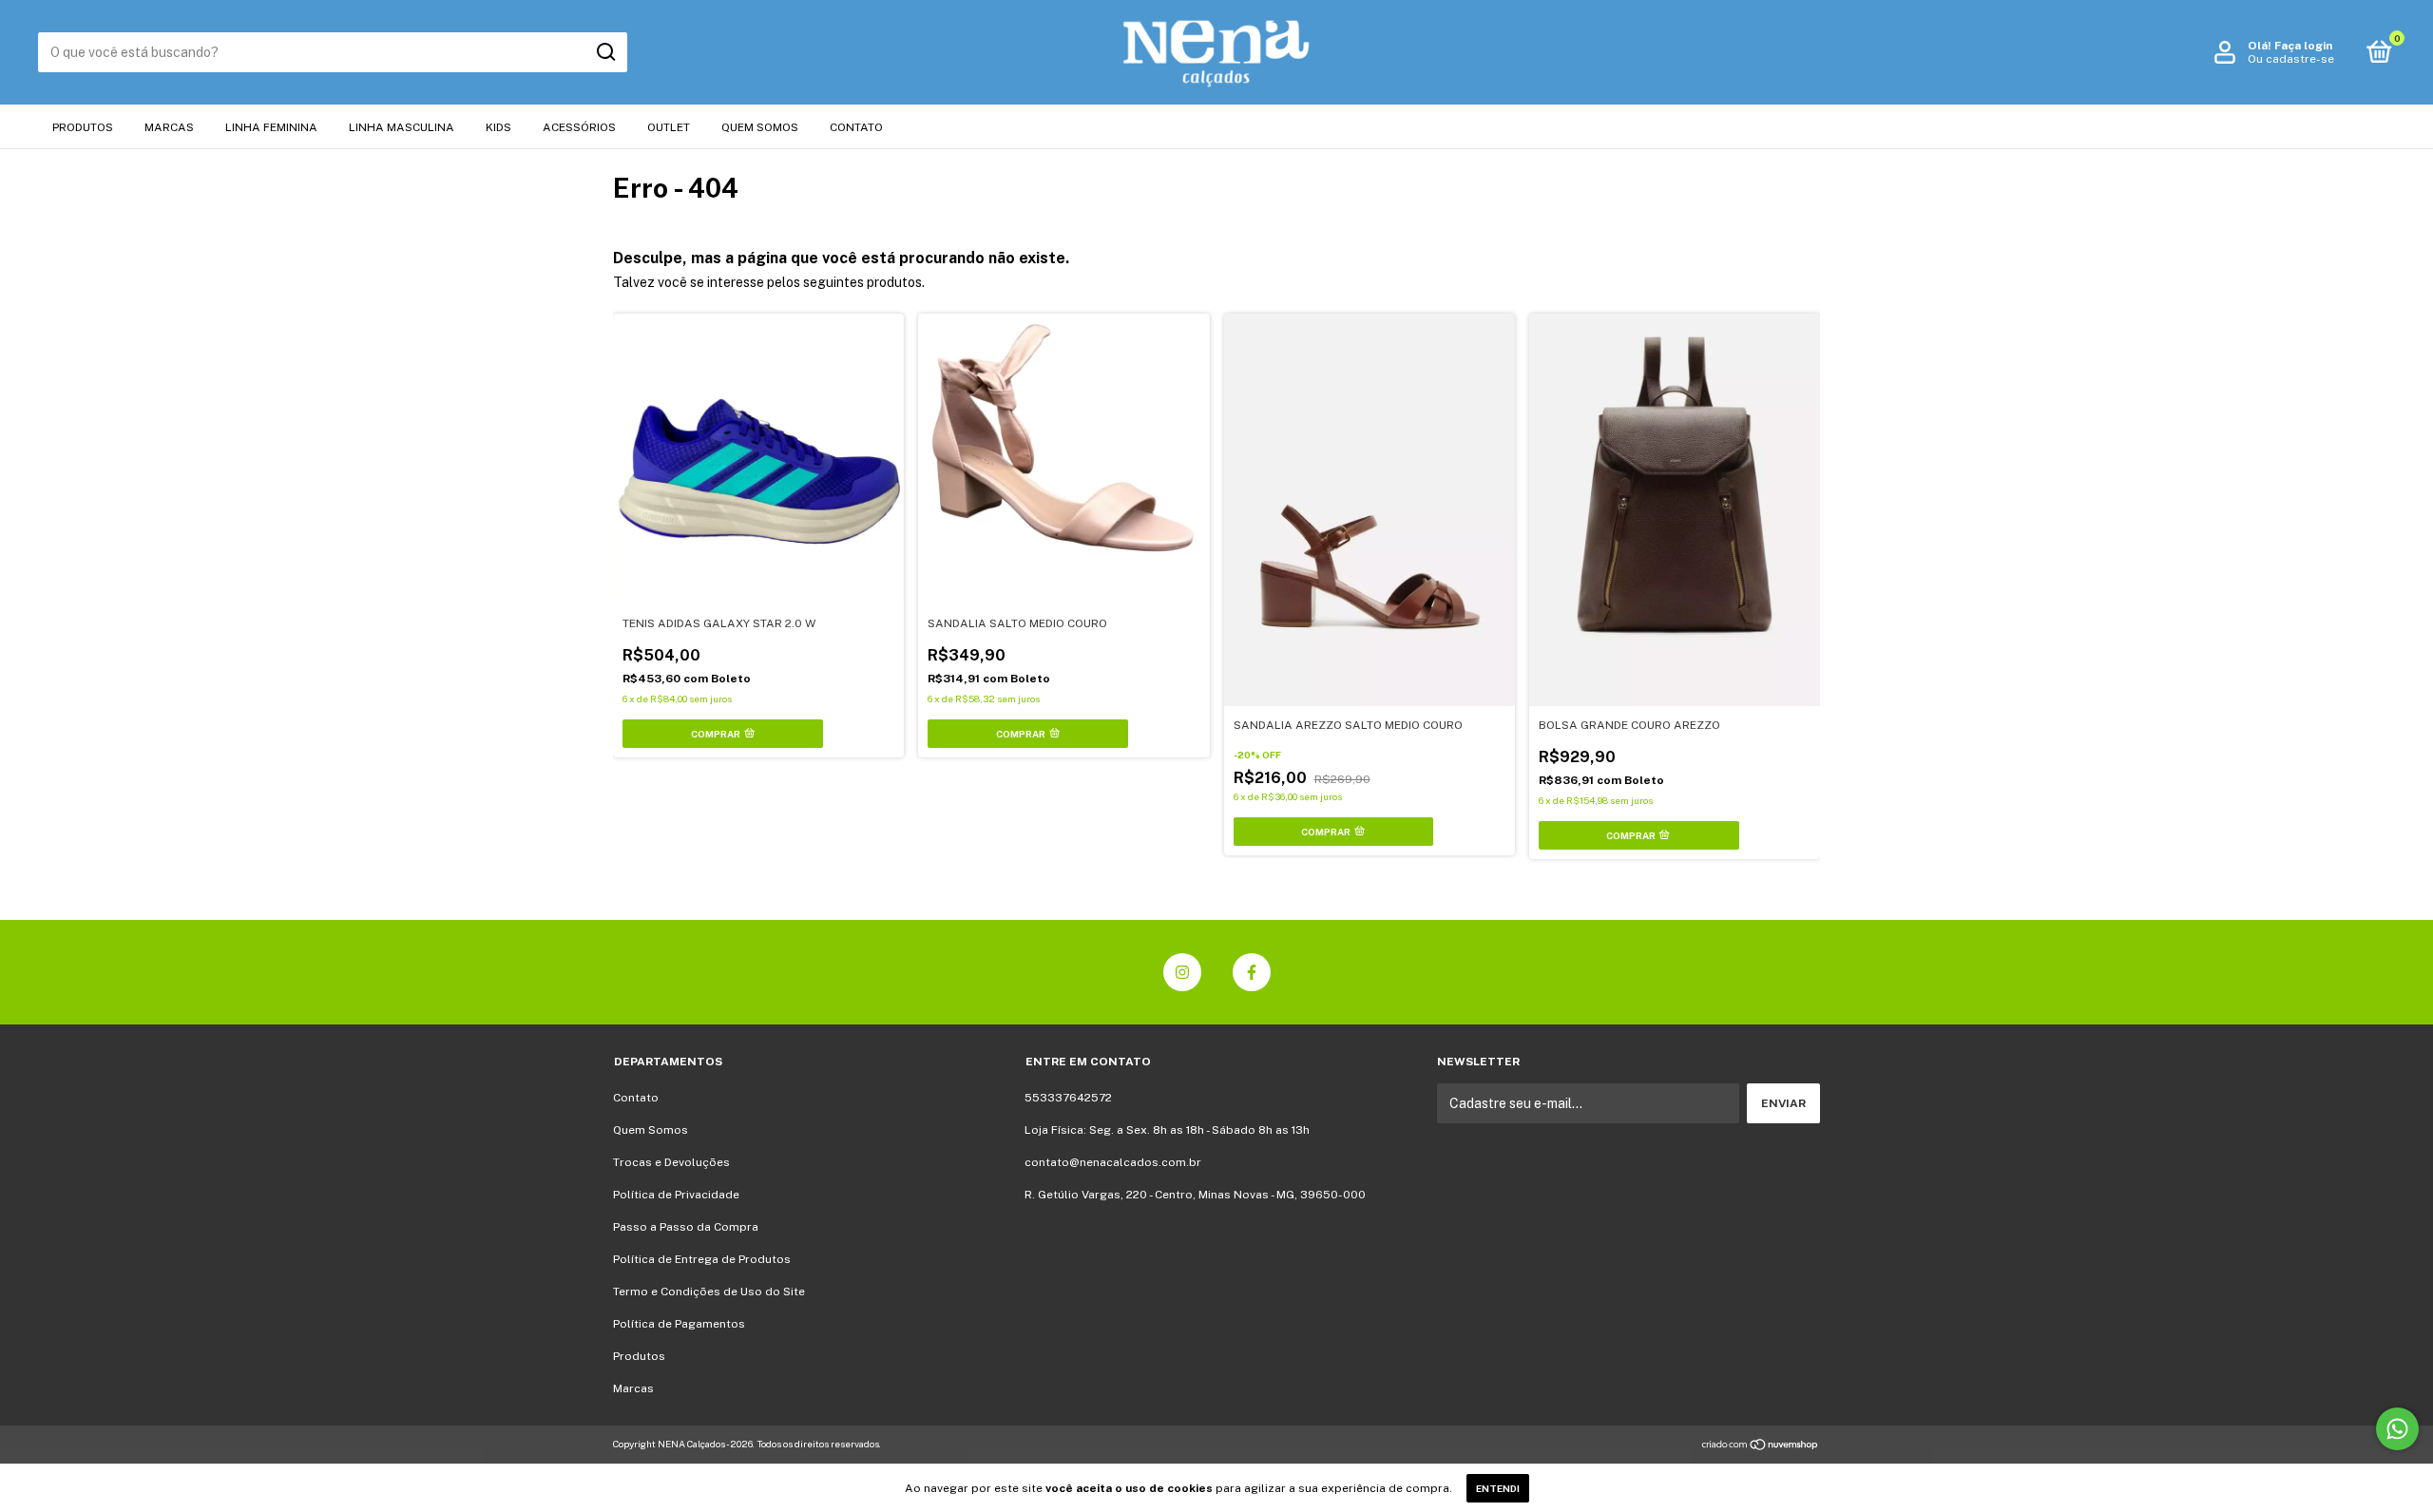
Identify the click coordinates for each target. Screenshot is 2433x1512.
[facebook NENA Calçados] (1252, 972)
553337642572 (1068, 1098)
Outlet (669, 127)
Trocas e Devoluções (671, 1162)
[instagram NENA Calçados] (1182, 972)
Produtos (83, 127)
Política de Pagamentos (679, 1324)
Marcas (169, 127)
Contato (856, 127)
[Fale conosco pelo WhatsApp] (2397, 1429)
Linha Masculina (402, 127)
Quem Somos (760, 127)
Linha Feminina (271, 127)
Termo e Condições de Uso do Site (709, 1292)
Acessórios (579, 127)
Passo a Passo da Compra (686, 1227)
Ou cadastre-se (2291, 59)
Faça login (2303, 46)
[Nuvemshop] (1761, 1446)
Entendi (1498, 1488)
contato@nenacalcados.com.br (1113, 1162)
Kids (498, 127)
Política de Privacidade (676, 1195)
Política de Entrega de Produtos (702, 1259)
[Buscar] (605, 52)
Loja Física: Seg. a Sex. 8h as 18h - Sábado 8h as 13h (1167, 1130)
